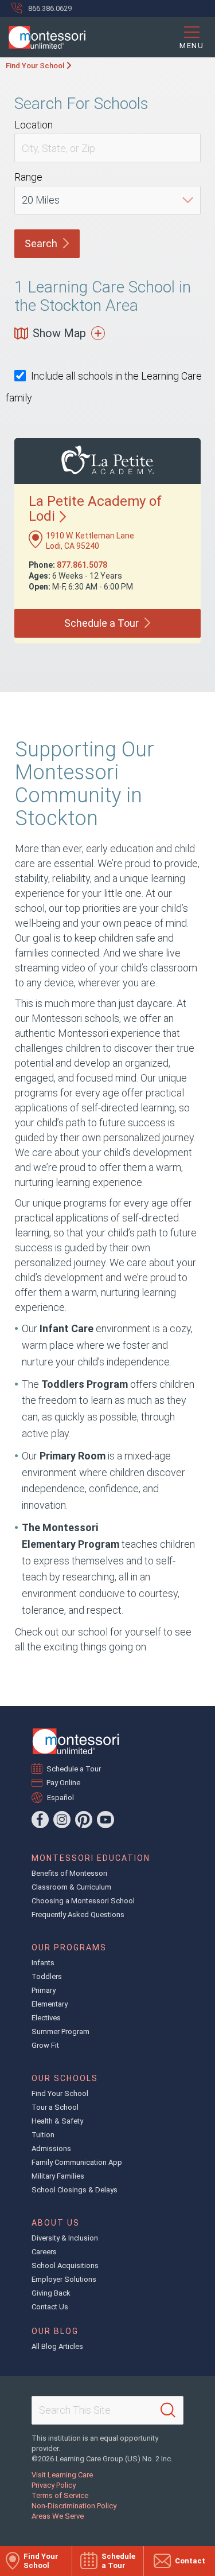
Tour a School (55, 2107)
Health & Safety (57, 2121)
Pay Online (64, 1783)
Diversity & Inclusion (65, 2238)
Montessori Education (91, 1858)
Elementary (50, 2004)
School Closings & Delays (75, 2190)
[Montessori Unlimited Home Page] (76, 1741)
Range (28, 177)
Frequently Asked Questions (78, 1915)
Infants (43, 1963)
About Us (56, 2223)
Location (34, 125)
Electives (46, 2018)
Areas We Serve (58, 2516)
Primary (44, 1990)
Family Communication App (77, 2162)
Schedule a (101, 623)
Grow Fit (45, 2045)
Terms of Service (60, 2495)
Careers (44, 2252)
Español (60, 1798)
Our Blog (55, 2331)
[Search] (168, 2410)
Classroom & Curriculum (71, 1887)
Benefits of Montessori (69, 1873)
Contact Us (50, 2307)
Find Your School (35, 66)
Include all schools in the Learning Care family (104, 387)
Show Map (59, 333)
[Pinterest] (84, 1820)
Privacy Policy (54, 2485)
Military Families (58, 2176)
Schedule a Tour (74, 1769)
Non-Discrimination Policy (74, 2506)
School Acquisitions (65, 2265)
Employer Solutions (64, 2279)
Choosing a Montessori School (83, 1901)
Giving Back (51, 2293)
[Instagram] (62, 1820)
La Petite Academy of (95, 509)
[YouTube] (105, 1820)
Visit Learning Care (62, 2475)
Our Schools (65, 2078)
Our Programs (69, 1947)
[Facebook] (40, 1820)
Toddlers (47, 1976)
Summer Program (60, 2031)
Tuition (43, 2135)
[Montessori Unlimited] (43, 37)
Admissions (51, 2148)
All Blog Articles (57, 2346)
